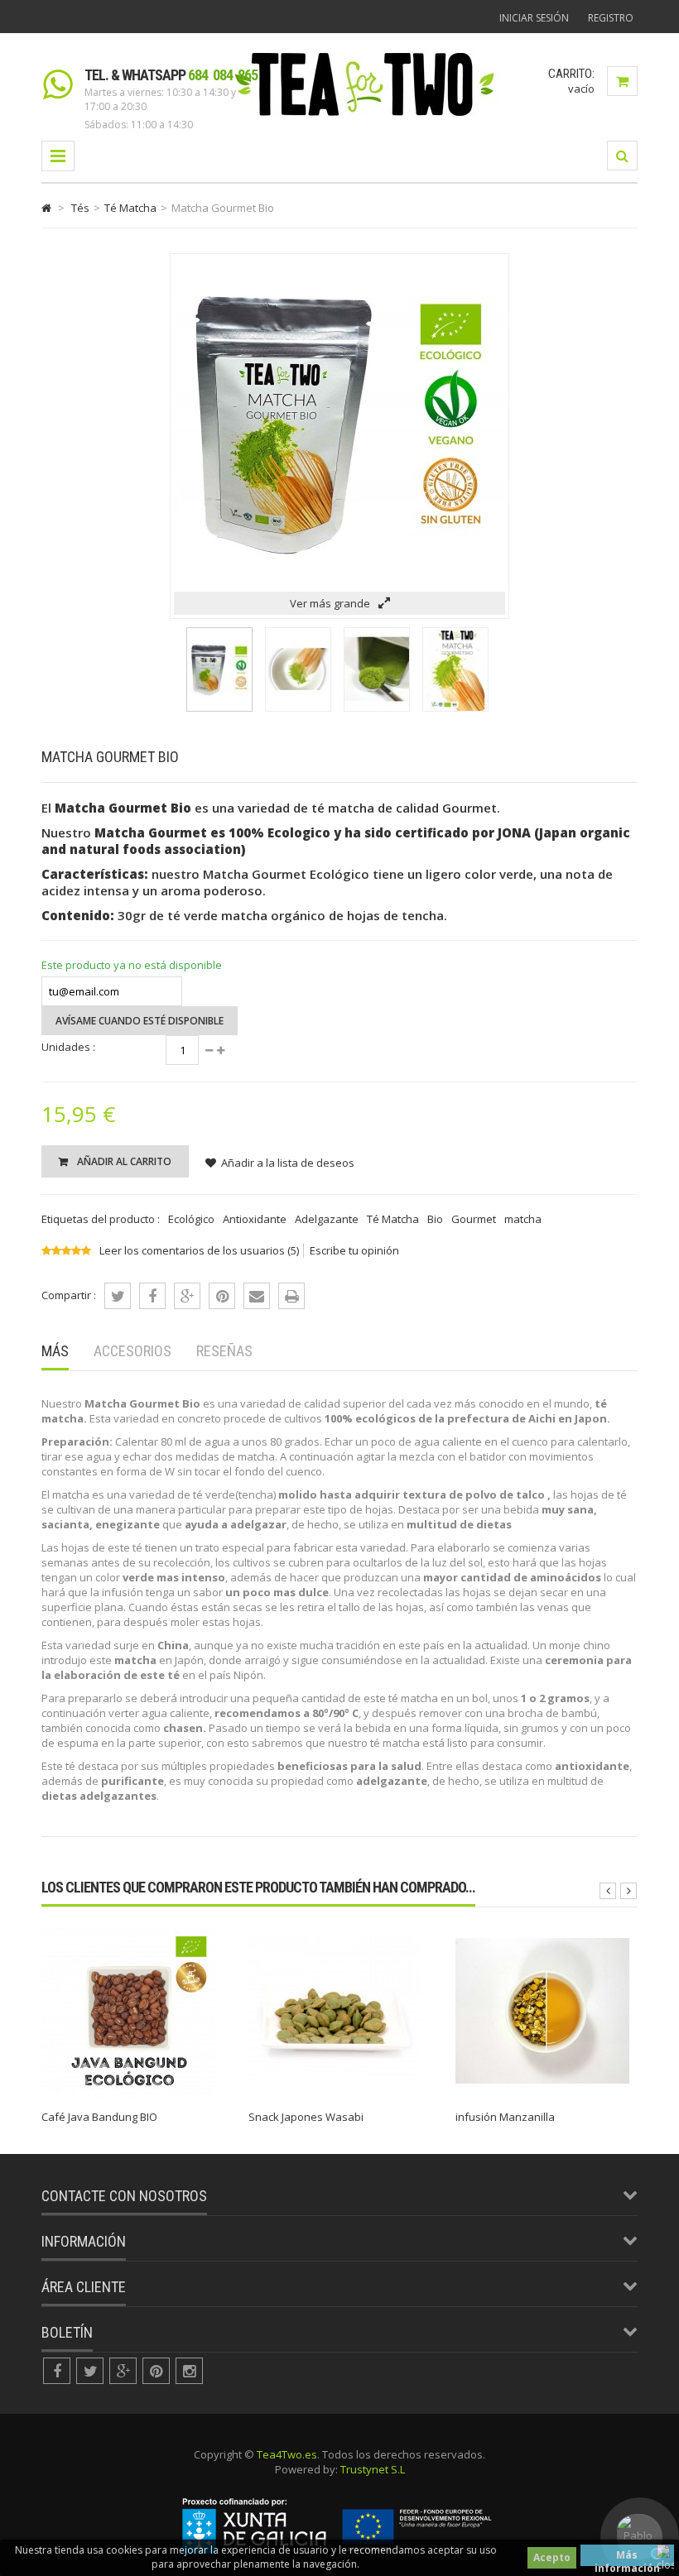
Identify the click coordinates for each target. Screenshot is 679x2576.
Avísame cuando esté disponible (140, 1021)
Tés (80, 208)
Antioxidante (255, 1219)
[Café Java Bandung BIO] (128, 2094)
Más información (627, 2557)
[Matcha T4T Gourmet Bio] (219, 708)
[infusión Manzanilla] (542, 2094)
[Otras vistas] (175, 657)
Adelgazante (327, 1219)
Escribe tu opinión (354, 1250)
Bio (435, 1219)
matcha (523, 1219)
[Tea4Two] (365, 115)
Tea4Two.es (287, 2454)
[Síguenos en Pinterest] (156, 2371)
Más (55, 1351)
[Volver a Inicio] (46, 208)
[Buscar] (622, 156)
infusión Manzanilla (505, 2117)
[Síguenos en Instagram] (189, 2371)
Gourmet (474, 1219)
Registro (611, 18)
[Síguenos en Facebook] (57, 2371)
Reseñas (224, 1351)
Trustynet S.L (373, 2469)
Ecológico (191, 1219)
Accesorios (132, 1351)
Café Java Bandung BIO (99, 2117)
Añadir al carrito (123, 1161)
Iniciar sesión (534, 18)
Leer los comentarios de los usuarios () (199, 1250)
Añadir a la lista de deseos (288, 1163)
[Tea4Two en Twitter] (90, 2371)
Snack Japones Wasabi (306, 2117)
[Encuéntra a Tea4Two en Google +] (123, 2371)
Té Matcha (130, 208)
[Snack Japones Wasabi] (335, 2094)
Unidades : (68, 1047)
